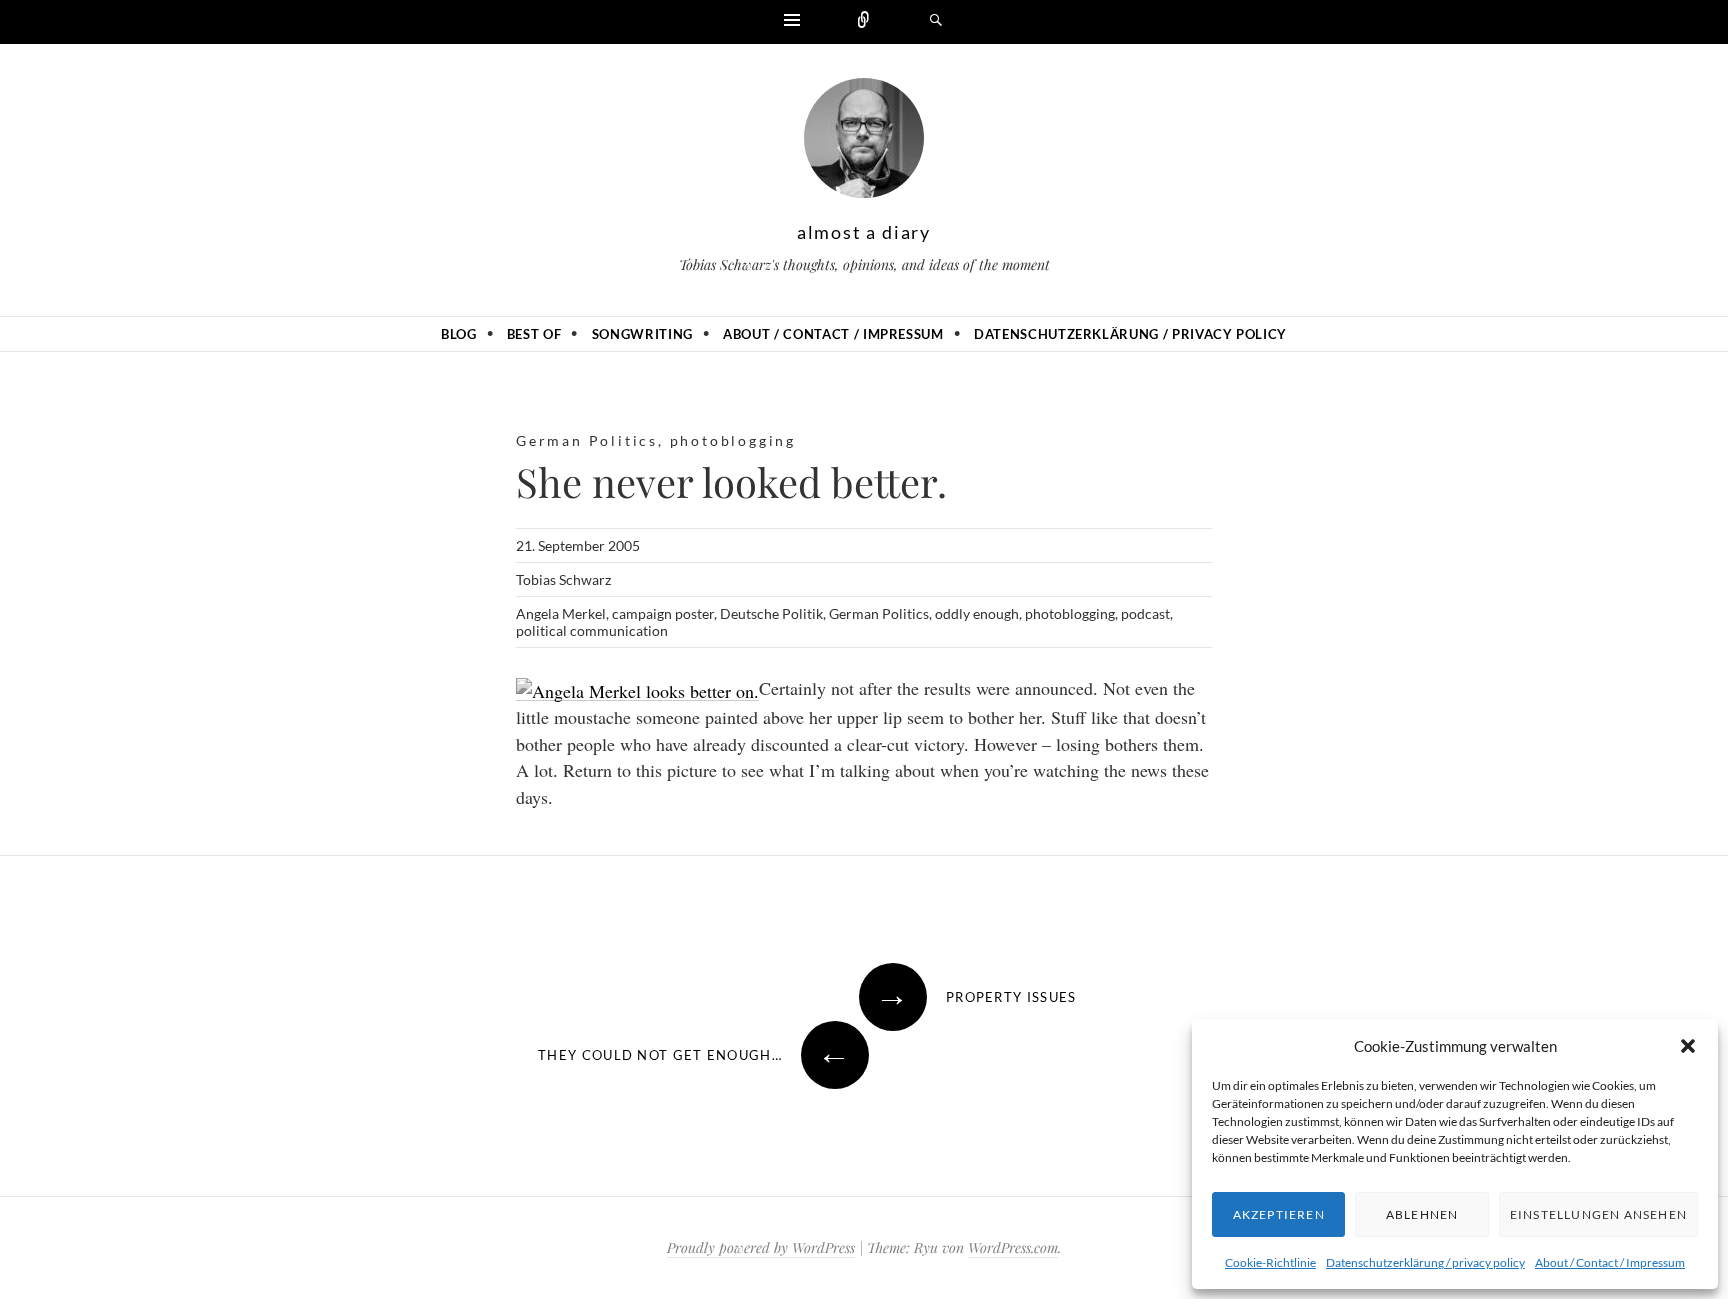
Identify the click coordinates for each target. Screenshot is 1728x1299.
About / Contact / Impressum (1610, 1262)
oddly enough (977, 613)
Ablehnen (1422, 1214)
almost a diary (864, 232)
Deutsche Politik (771, 613)
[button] (1688, 1046)
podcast (1145, 613)
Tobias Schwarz (563, 579)
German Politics (587, 440)
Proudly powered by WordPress (761, 1247)
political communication (592, 630)
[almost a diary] (864, 143)
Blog (459, 334)
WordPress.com (1013, 1247)
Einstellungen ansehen (1598, 1214)
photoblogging (733, 440)
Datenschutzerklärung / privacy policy (1425, 1262)
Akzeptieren (1279, 1214)
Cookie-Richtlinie (1270, 1262)
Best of (534, 334)
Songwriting (642, 334)
